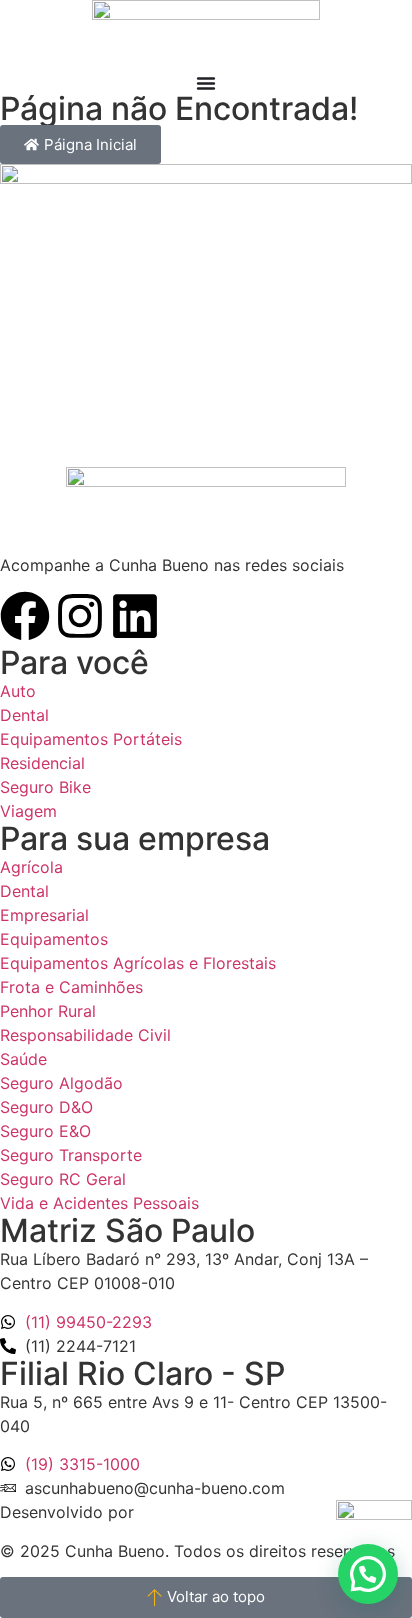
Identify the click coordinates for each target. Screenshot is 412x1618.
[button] (368, 1574)
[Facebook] (25, 616)
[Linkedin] (135, 616)
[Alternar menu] (206, 83)
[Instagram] (80, 616)
